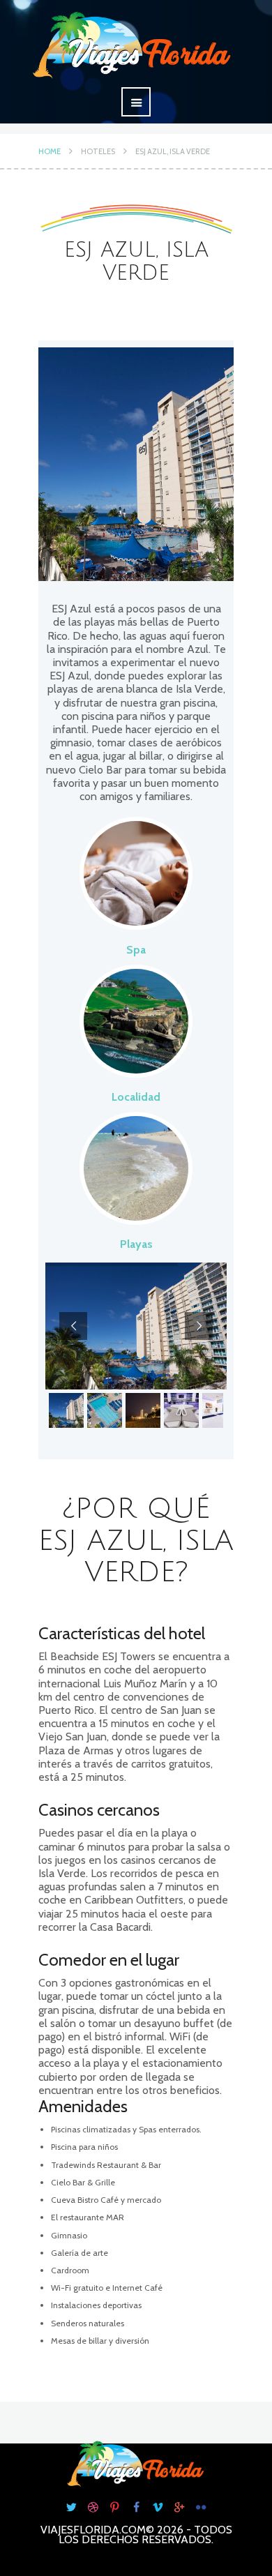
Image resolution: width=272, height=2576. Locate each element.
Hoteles (98, 151)
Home (50, 151)
